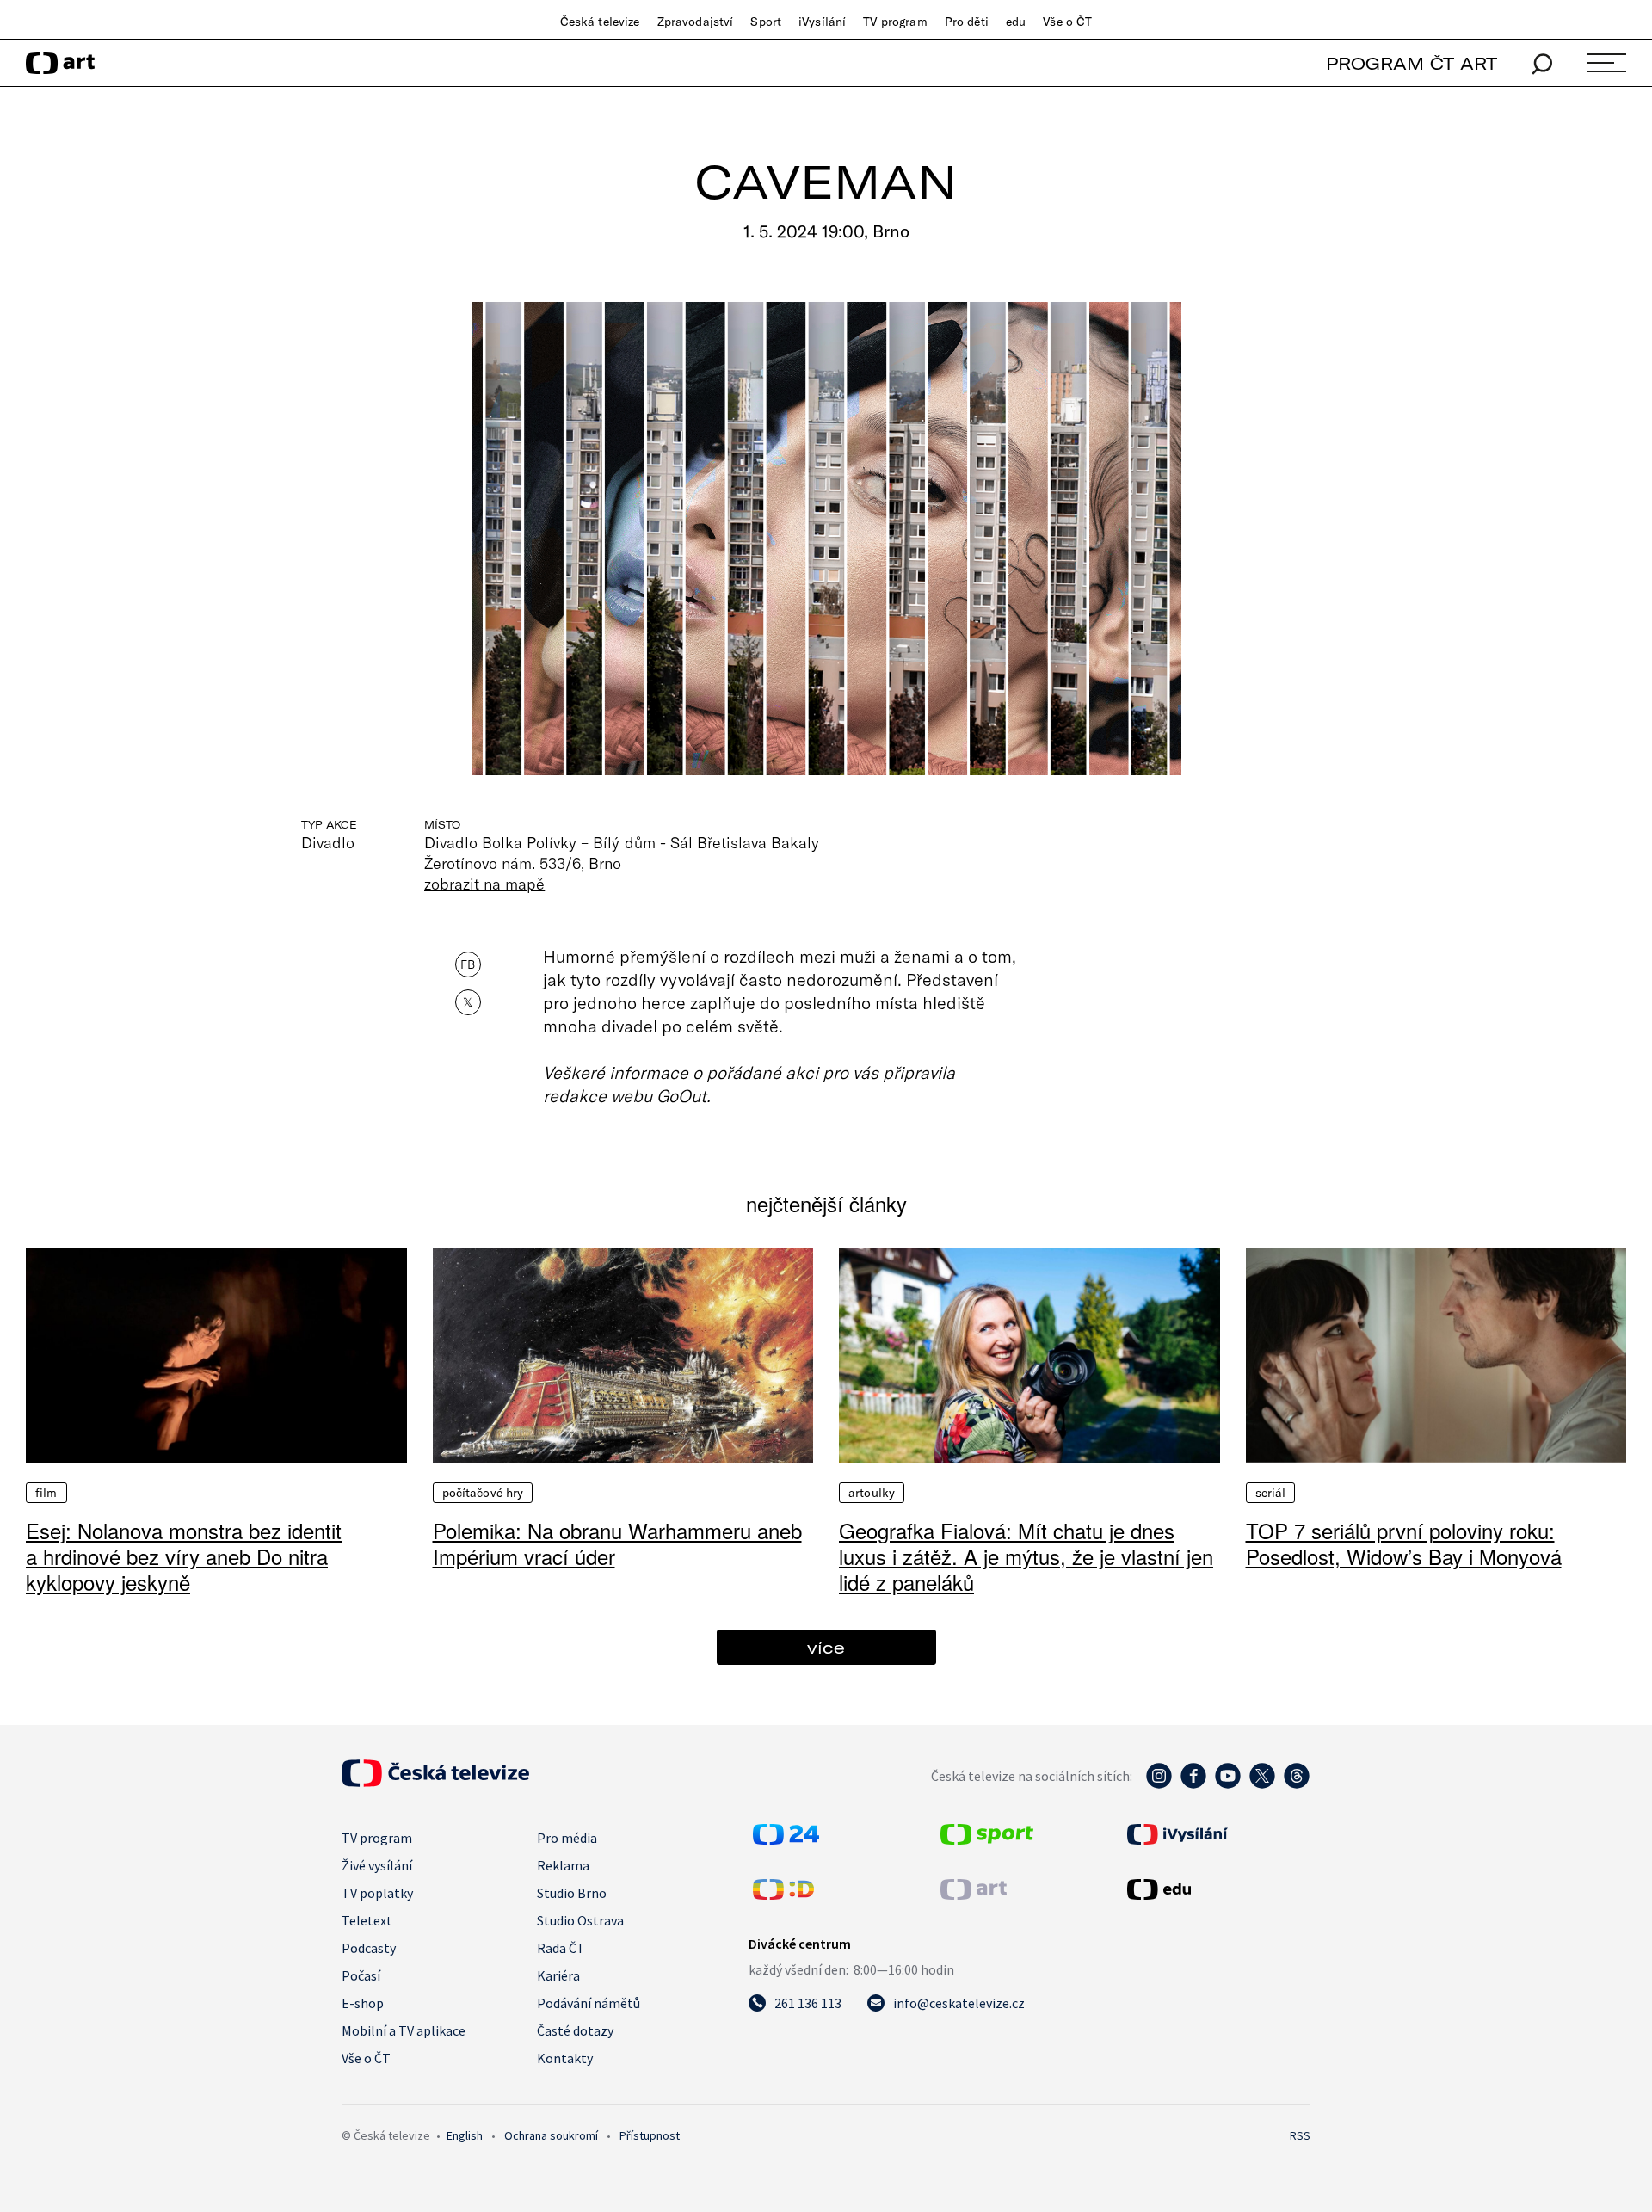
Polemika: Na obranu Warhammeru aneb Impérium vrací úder (617, 1543)
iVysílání (822, 22)
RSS (1300, 2135)
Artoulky (872, 1493)
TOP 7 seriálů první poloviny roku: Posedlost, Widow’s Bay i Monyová (1404, 1543)
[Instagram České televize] (1159, 1784)
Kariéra (558, 1975)
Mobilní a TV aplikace (404, 2030)
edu (1016, 22)
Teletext (367, 1920)
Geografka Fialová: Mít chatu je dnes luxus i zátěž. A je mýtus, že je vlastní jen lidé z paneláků (1026, 1556)
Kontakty (565, 2058)
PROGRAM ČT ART (1412, 63)
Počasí (361, 1975)
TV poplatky (377, 1893)
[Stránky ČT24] (786, 1839)
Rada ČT (561, 1948)
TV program (895, 22)
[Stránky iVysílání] (1217, 1834)
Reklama (563, 1865)
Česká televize (600, 22)
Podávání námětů (589, 2003)
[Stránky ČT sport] (987, 1839)
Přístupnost (650, 2135)
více (826, 1647)
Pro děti (967, 22)
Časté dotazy (575, 2030)
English (465, 2135)
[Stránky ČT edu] (1217, 1889)
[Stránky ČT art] (974, 1895)
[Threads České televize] (1297, 1784)
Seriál (1271, 1493)
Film (46, 1493)
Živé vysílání (377, 1865)
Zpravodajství (696, 22)
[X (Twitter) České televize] (1262, 1784)
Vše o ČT (1067, 22)
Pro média (567, 1838)
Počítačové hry (483, 1493)
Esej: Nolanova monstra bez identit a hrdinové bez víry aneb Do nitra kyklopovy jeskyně (184, 1556)
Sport (766, 22)
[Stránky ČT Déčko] (783, 1895)
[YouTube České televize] (1228, 1784)
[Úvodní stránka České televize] (435, 1782)
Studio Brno (572, 1893)
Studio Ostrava (580, 1920)
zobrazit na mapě (484, 884)
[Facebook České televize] (1193, 1784)
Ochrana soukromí (551, 2135)
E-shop (363, 2003)
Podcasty (369, 1948)
